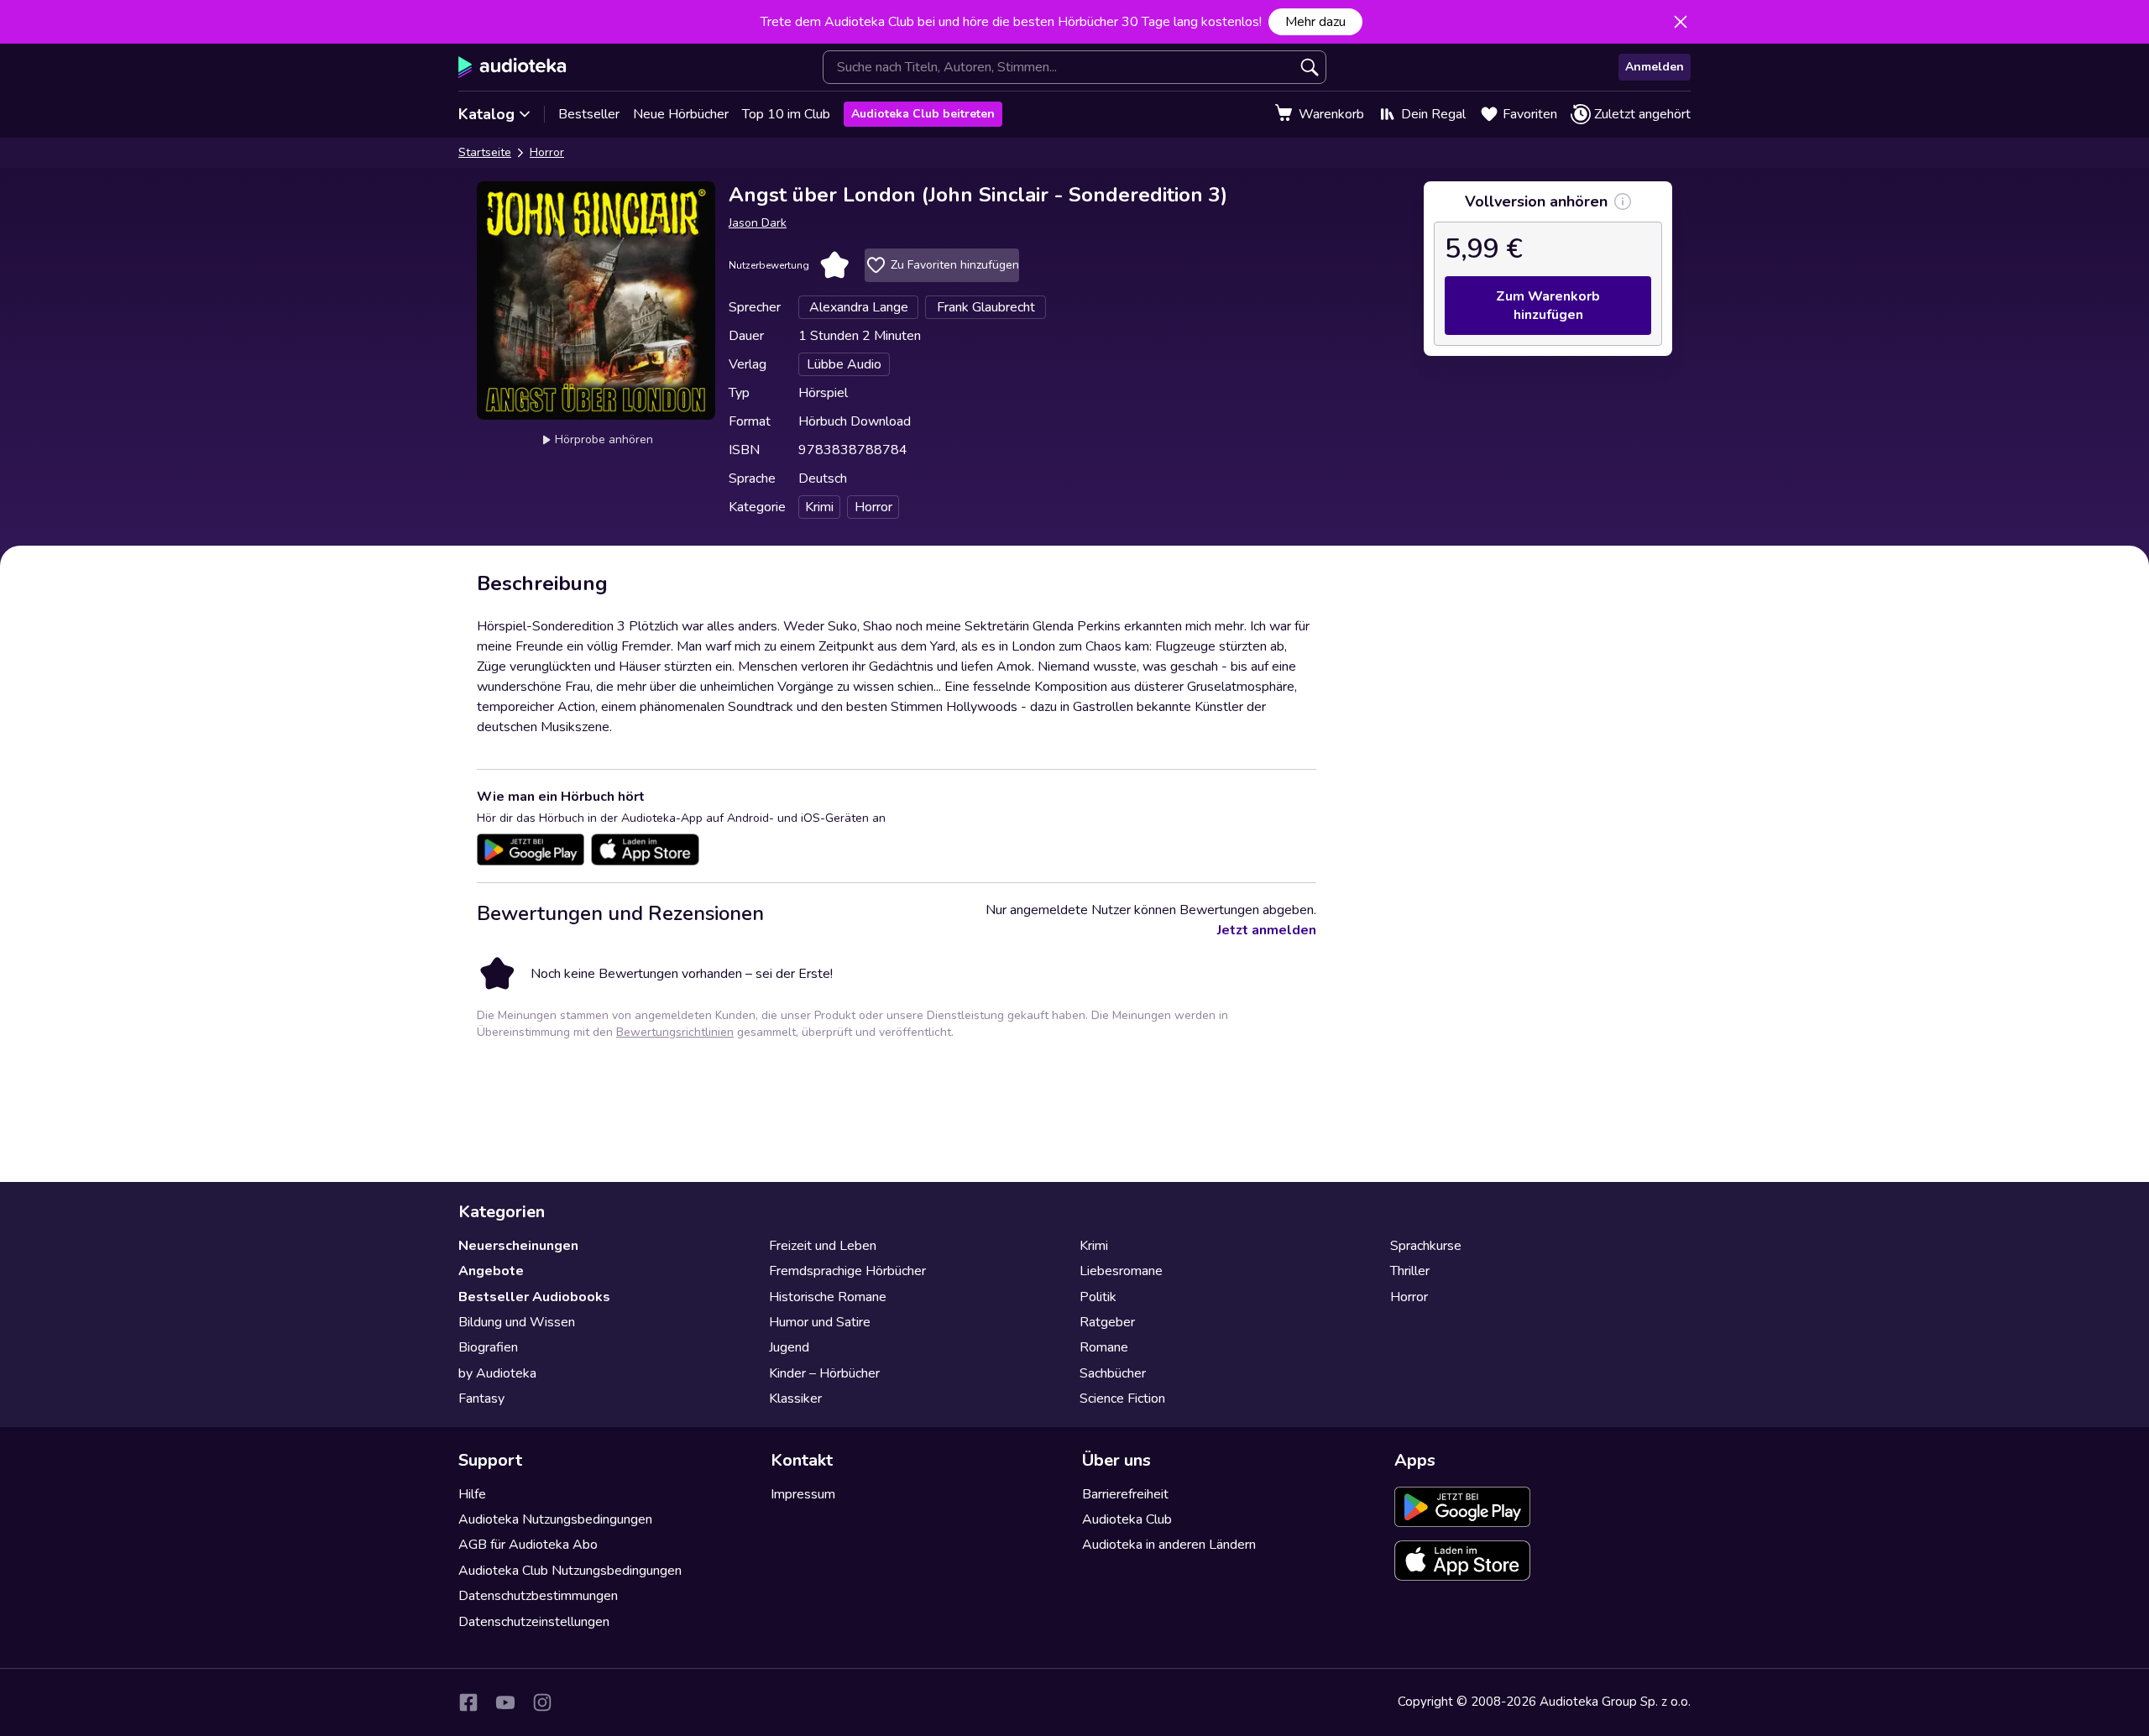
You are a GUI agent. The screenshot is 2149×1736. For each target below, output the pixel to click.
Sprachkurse (1426, 1246)
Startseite (485, 152)
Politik (1098, 1297)
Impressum (803, 1494)
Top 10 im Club (786, 114)
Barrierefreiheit (1125, 1494)
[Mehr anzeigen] (1623, 201)
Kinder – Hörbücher (824, 1373)
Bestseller (589, 114)
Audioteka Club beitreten (923, 114)
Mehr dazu (1315, 22)
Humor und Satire (820, 1322)
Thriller (1410, 1271)
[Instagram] (542, 1702)
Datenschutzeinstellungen (534, 1622)
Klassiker (795, 1399)
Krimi (1094, 1246)
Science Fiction (1122, 1399)
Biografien (488, 1347)
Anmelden (1655, 67)
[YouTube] (505, 1702)
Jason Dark (758, 223)
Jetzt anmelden (1267, 930)
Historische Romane (828, 1297)
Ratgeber (1107, 1322)
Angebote (491, 1271)
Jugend (789, 1347)
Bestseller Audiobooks (534, 1297)
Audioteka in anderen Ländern (1169, 1545)
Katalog (486, 114)
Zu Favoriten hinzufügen (955, 265)
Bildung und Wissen (517, 1322)
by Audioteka (497, 1373)
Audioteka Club (1127, 1519)
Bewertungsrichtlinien (675, 1032)
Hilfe (472, 1494)
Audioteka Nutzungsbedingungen (555, 1519)
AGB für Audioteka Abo (528, 1545)
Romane (1104, 1347)
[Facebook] (468, 1702)
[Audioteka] (512, 67)
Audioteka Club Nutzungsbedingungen (570, 1571)
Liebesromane (1121, 1271)
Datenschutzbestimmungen (538, 1596)
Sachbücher (1113, 1373)
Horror (547, 152)
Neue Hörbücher (681, 114)
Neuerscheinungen (518, 1246)
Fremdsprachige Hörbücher (847, 1271)
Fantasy (481, 1399)
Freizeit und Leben (823, 1246)
